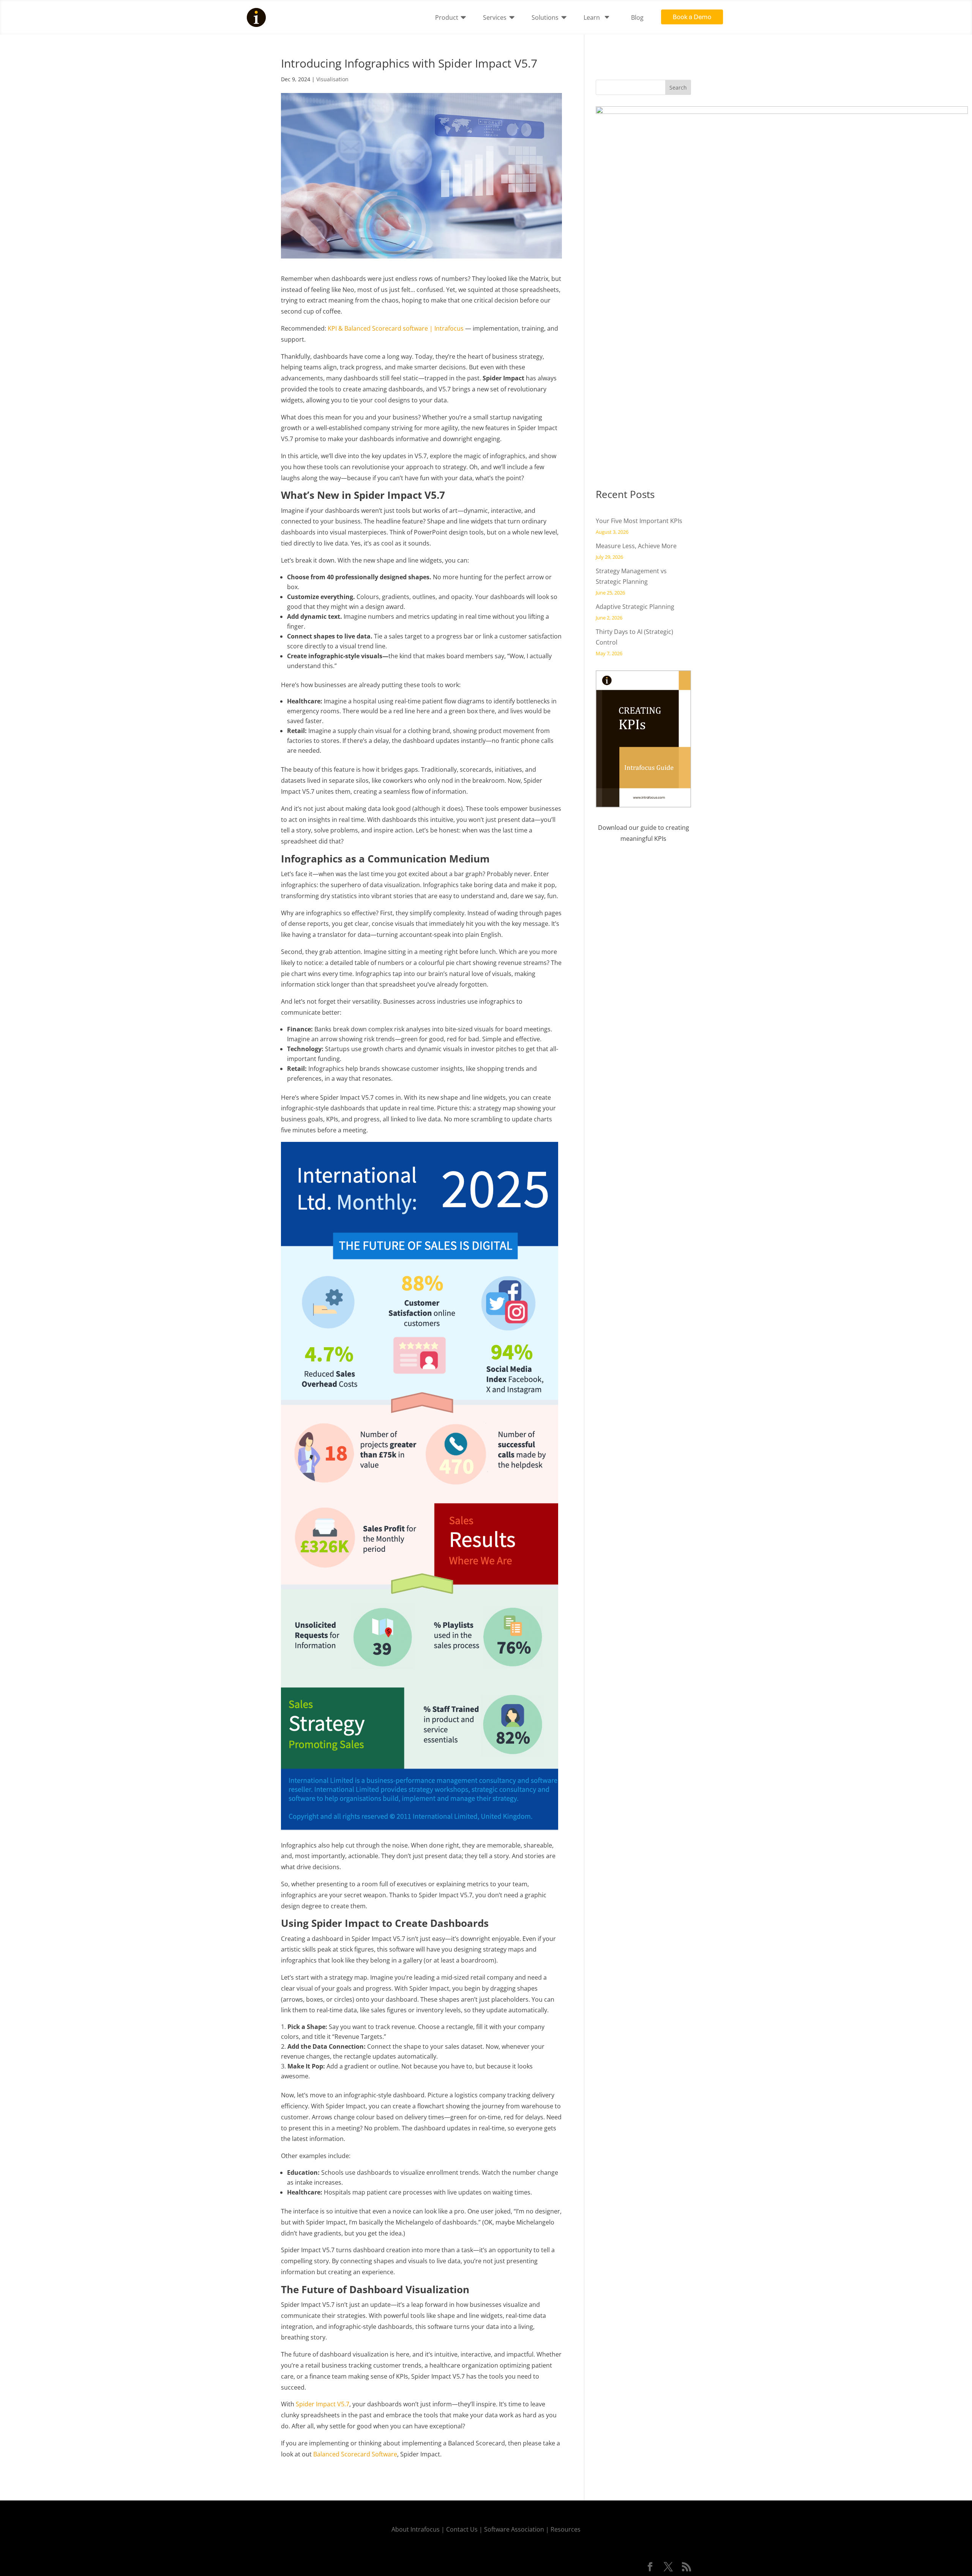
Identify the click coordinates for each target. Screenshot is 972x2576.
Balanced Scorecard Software (355, 2454)
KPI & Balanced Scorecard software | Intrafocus (396, 328)
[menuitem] (453, 17)
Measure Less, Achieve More (636, 546)
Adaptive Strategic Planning (635, 607)
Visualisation (332, 79)
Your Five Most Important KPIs (639, 521)
